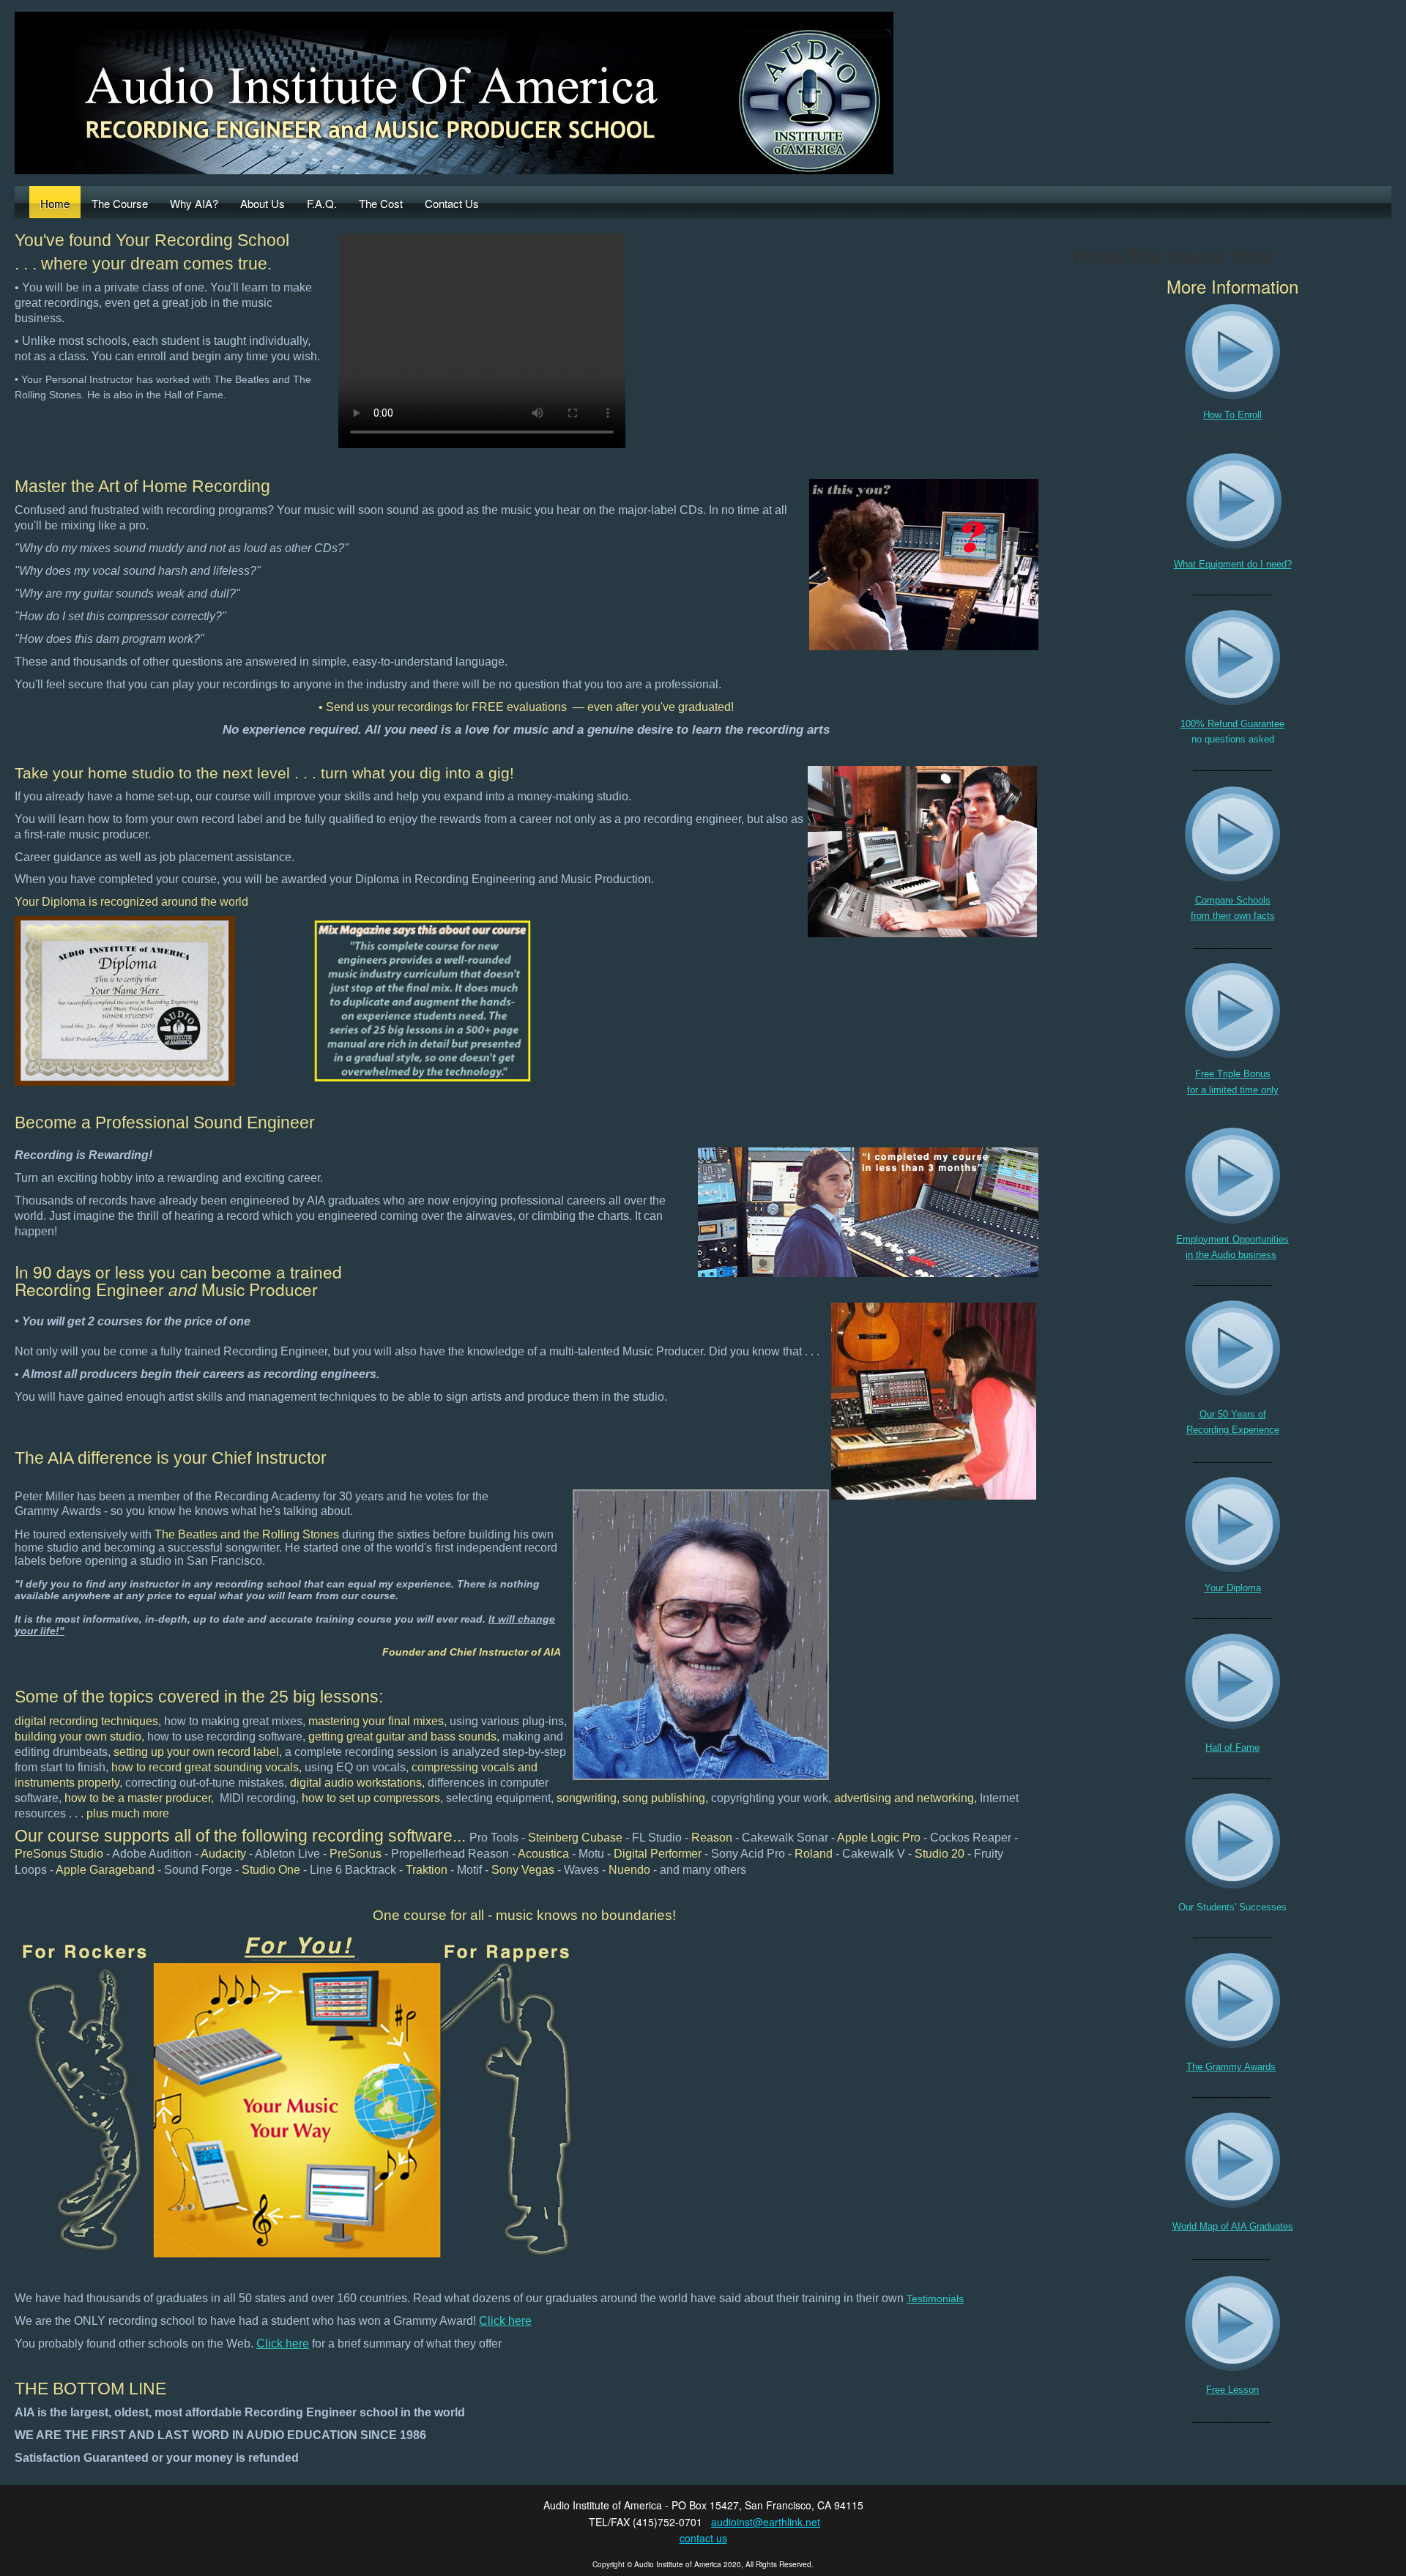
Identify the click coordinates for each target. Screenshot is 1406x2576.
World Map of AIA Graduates (1233, 2226)
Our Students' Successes (1232, 1907)
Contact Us (452, 203)
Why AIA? (194, 203)
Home (55, 203)
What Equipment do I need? (1233, 564)
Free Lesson (1232, 2390)
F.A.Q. (322, 203)
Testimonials (935, 2298)
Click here (505, 2321)
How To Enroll (1232, 415)
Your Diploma (1233, 1588)
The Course (120, 203)
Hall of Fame (1232, 1747)
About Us (263, 203)
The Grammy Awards (1231, 2067)
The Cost (381, 203)
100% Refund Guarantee (1232, 724)
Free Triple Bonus (1233, 1074)
